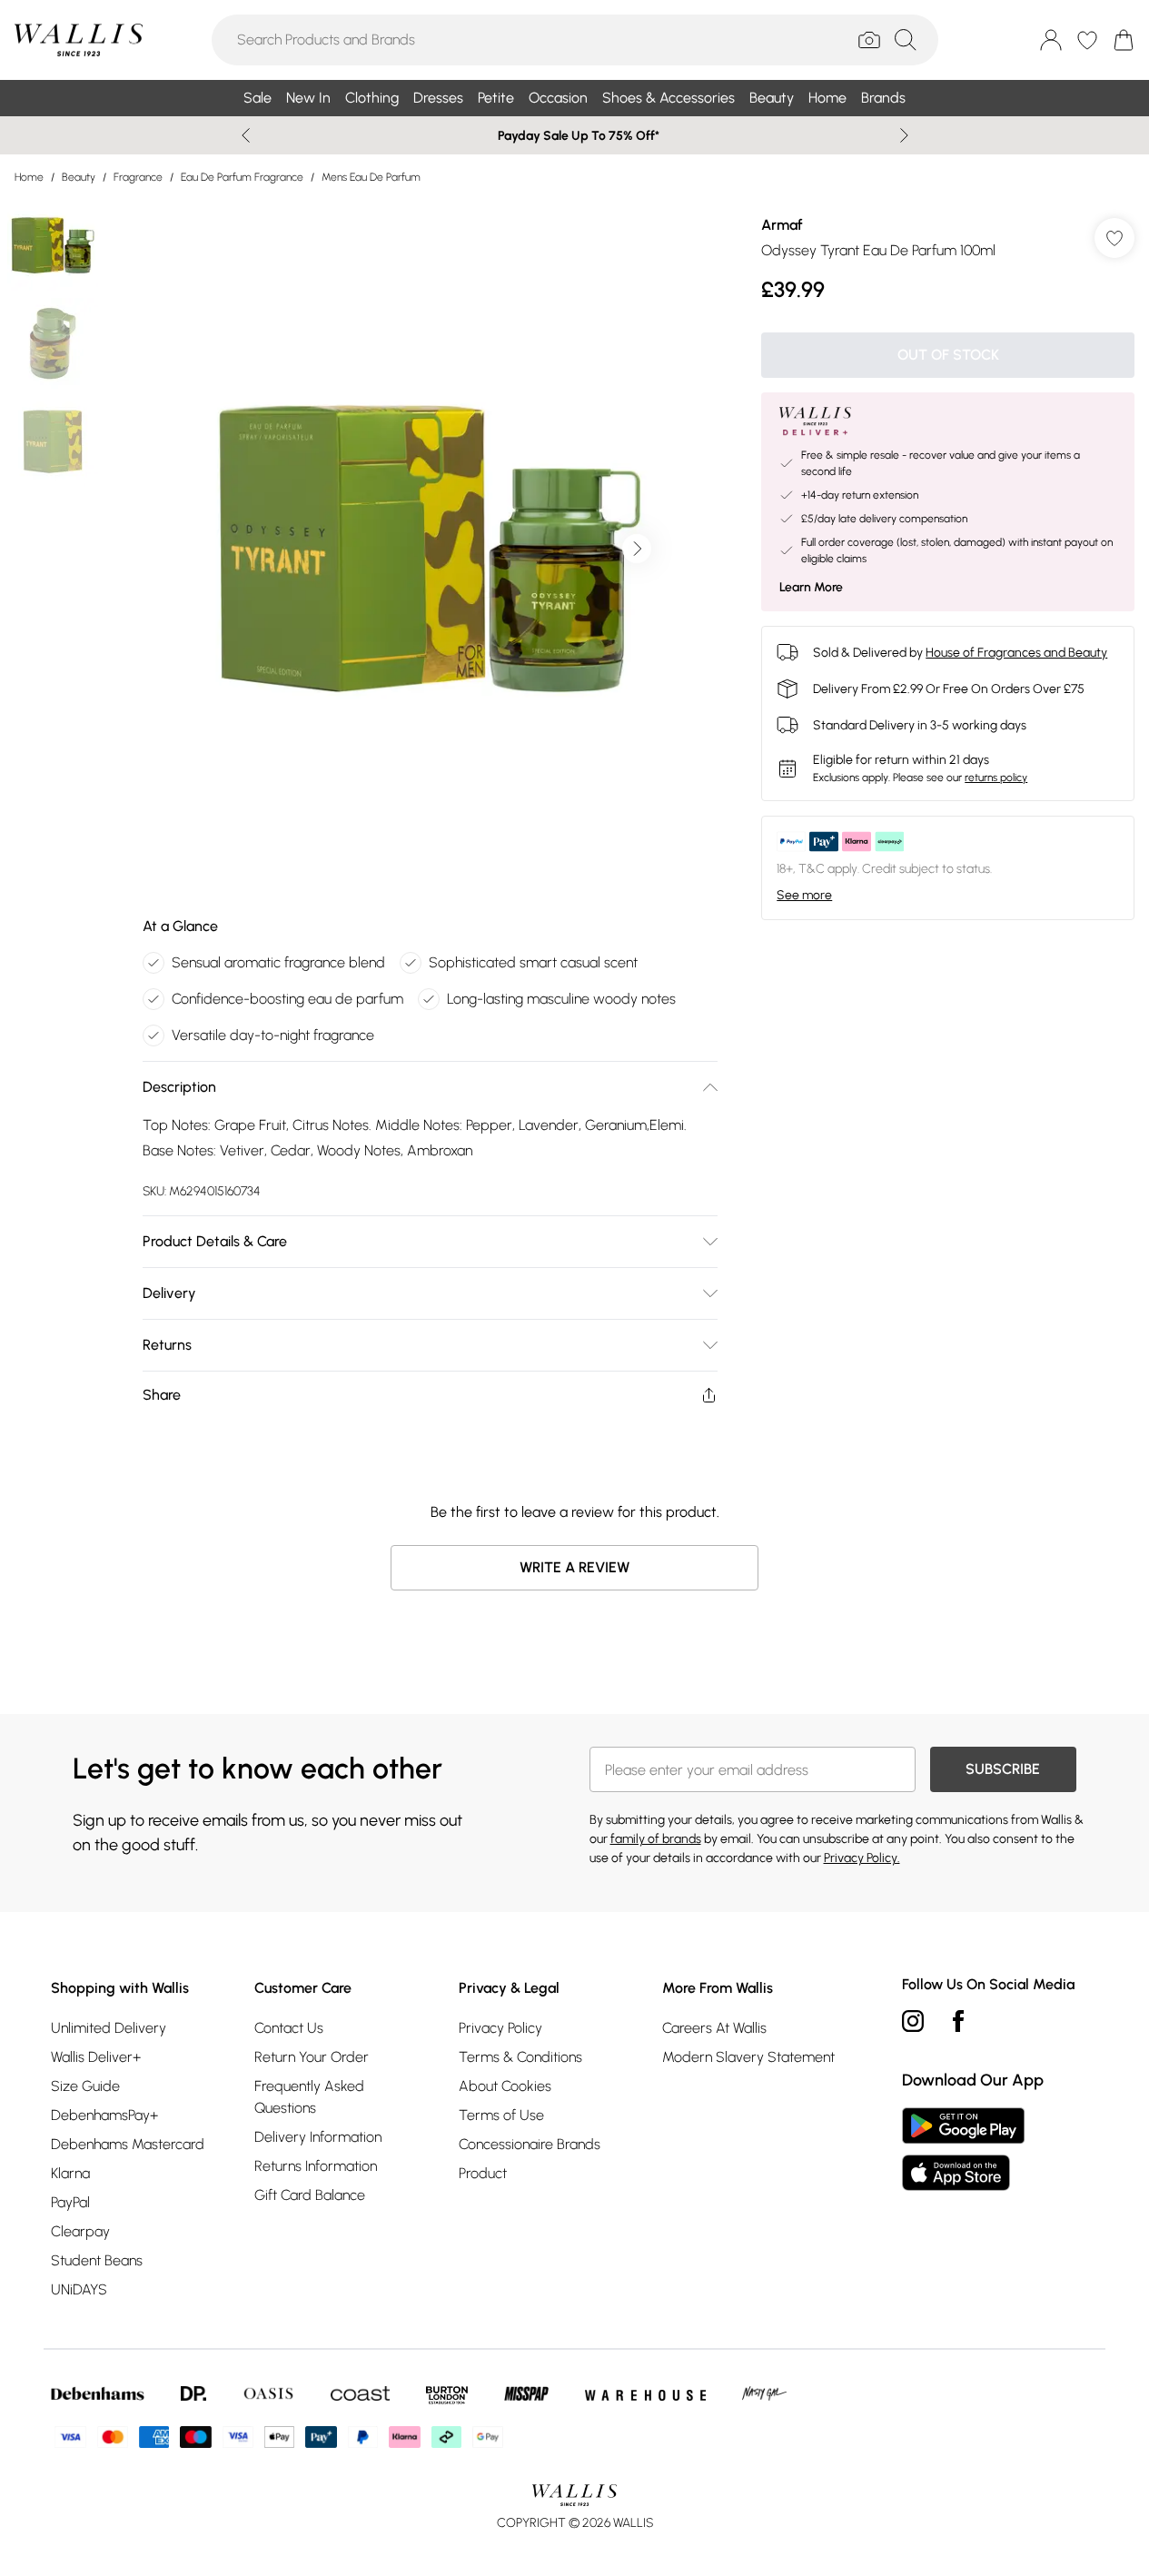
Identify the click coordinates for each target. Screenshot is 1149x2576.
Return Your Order (312, 2057)
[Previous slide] (246, 135)
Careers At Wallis (714, 2028)
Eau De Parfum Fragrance (242, 177)
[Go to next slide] (637, 549)
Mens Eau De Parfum (371, 177)
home (29, 177)
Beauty (79, 177)
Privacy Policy (500, 2028)
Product (483, 2173)
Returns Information (316, 2166)
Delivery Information (318, 2137)
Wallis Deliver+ (96, 2057)
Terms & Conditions (520, 2057)
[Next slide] (904, 135)
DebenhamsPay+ (104, 2115)
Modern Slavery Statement (748, 2057)
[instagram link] (913, 2021)
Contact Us (289, 2028)
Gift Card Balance (310, 2195)
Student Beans (97, 2260)
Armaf (782, 225)
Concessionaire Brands (530, 2144)
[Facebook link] (958, 2021)
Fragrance (138, 177)
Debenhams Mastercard (128, 2144)
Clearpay (80, 2231)
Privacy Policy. (862, 1858)
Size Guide (85, 2086)
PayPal (70, 2202)
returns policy (996, 778)
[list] (430, 549)
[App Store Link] (963, 2149)
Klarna (70, 2173)
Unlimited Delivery (109, 2028)
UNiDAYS (79, 2289)
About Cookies (505, 2086)
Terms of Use (501, 2115)
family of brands (656, 1839)
